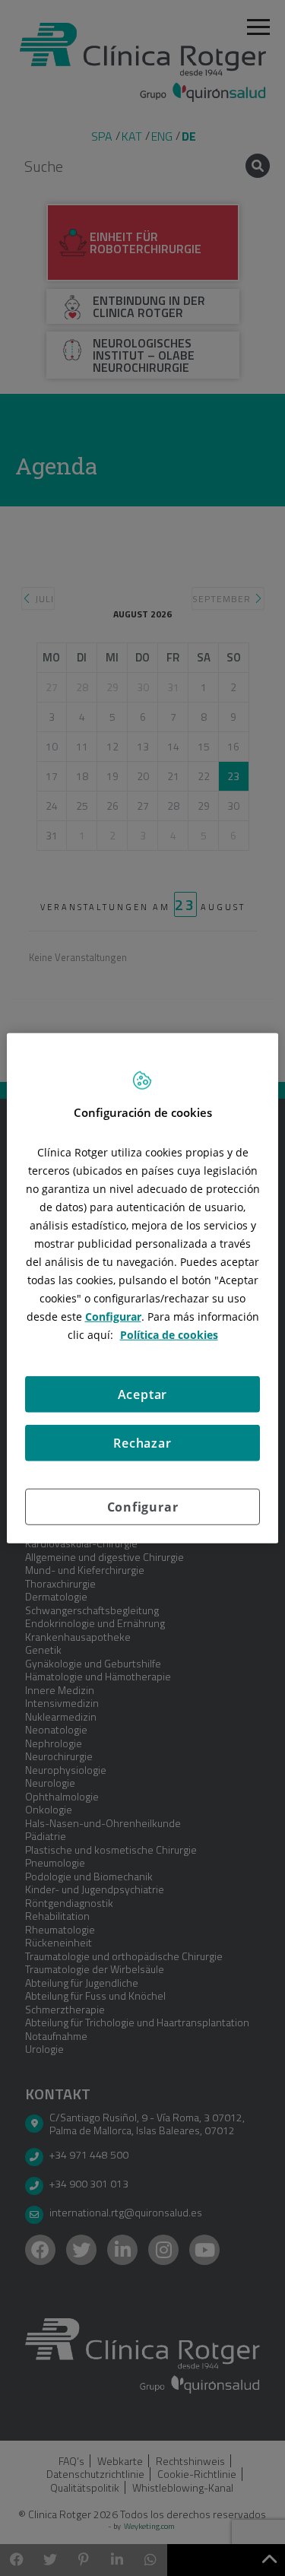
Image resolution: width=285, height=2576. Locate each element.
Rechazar (142, 1442)
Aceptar (143, 1394)
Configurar (143, 1506)
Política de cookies (169, 1334)
